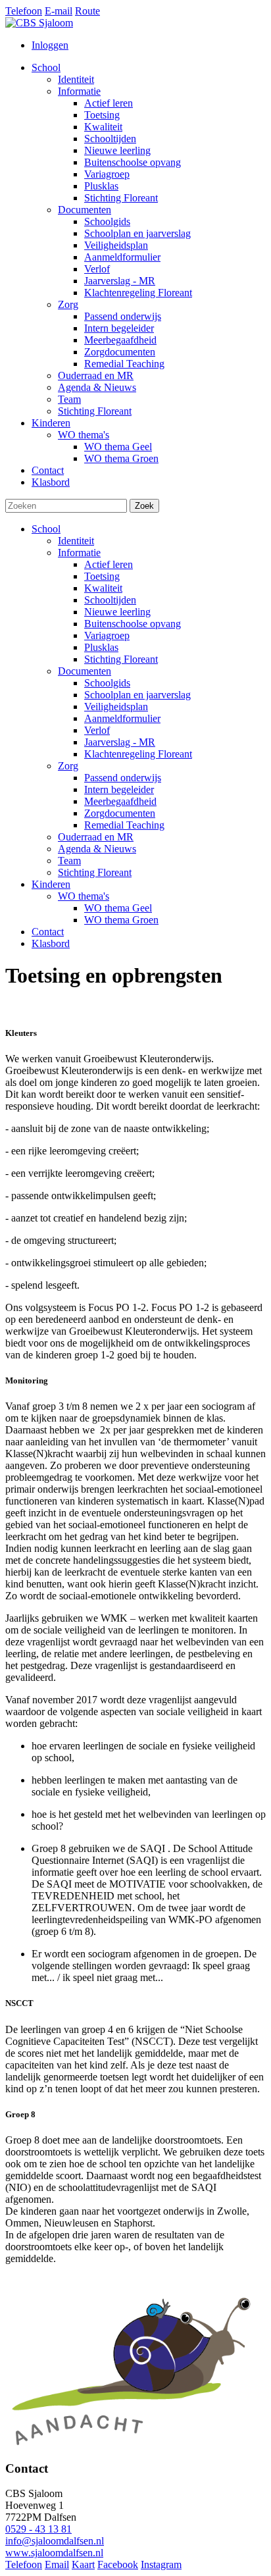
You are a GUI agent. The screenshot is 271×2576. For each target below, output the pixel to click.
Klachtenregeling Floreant (138, 754)
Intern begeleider (119, 789)
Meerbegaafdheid (120, 801)
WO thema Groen (121, 920)
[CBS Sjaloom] (39, 23)
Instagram (161, 2564)
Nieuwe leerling (117, 612)
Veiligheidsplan (116, 707)
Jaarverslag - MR (120, 742)
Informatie (79, 553)
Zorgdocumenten (120, 813)
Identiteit (76, 541)
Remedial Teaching (124, 825)
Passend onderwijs (123, 778)
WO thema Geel (118, 908)
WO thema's (84, 896)
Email (57, 2564)
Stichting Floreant (121, 659)
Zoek (144, 506)
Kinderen (51, 884)
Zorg (68, 766)
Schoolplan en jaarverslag (137, 695)
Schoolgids (107, 683)
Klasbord (51, 943)
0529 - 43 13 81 (38, 2529)
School (46, 529)
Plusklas (101, 647)
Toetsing (102, 576)
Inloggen (50, 45)
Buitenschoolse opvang (133, 624)
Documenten (85, 671)
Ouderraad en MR (96, 837)
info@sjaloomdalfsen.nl (55, 2541)
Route (87, 11)
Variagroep (107, 635)
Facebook (118, 2564)
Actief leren (109, 564)
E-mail (59, 11)
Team (69, 861)
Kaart (83, 2564)
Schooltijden (110, 600)
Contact (48, 932)
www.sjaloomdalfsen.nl (54, 2553)
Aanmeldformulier (122, 718)
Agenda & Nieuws (97, 849)
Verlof (97, 730)
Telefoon (24, 11)
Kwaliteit (103, 588)
